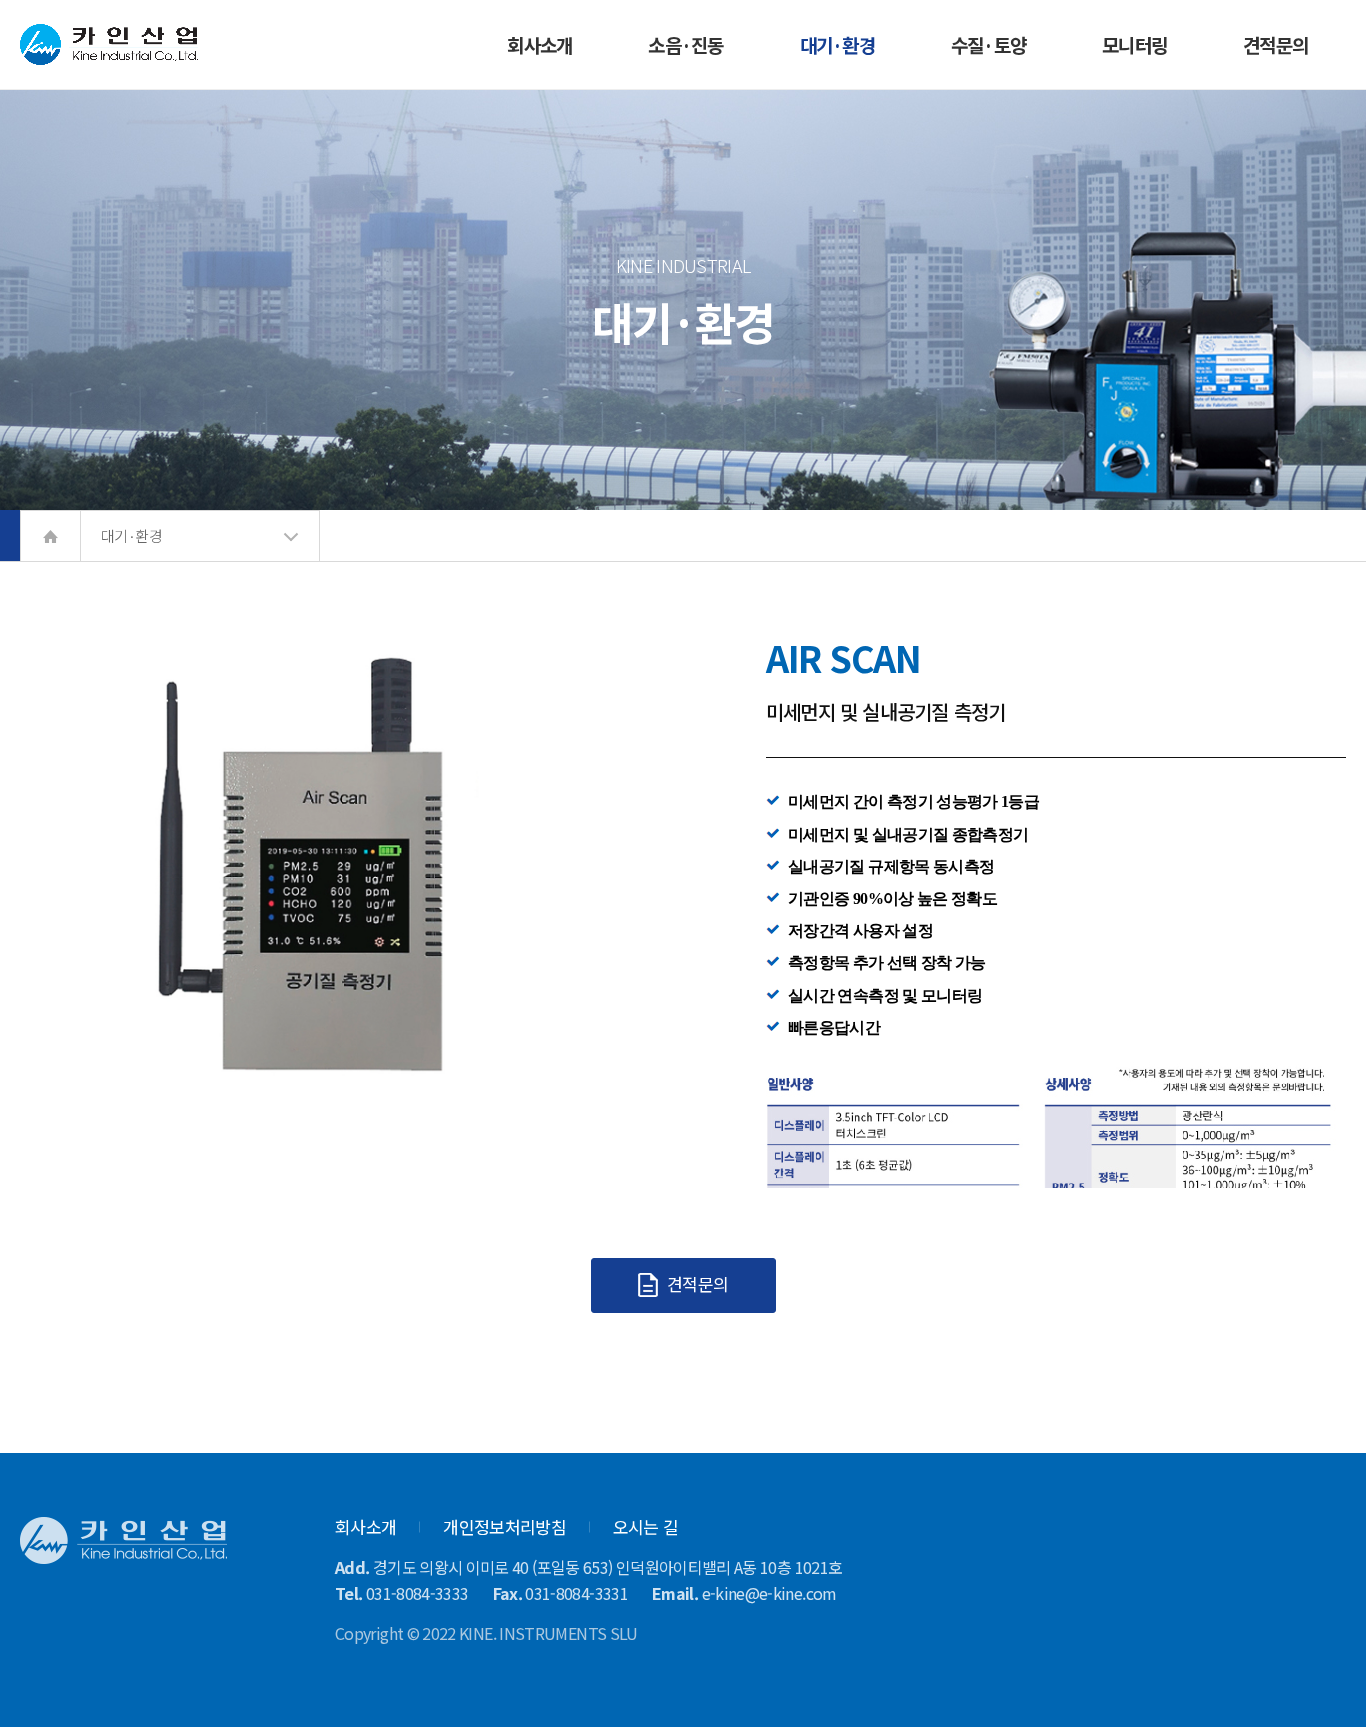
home (50, 536)
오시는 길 (646, 1526)
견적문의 (696, 1283)
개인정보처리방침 (504, 1526)
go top (1326, 1687)
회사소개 (365, 1526)
